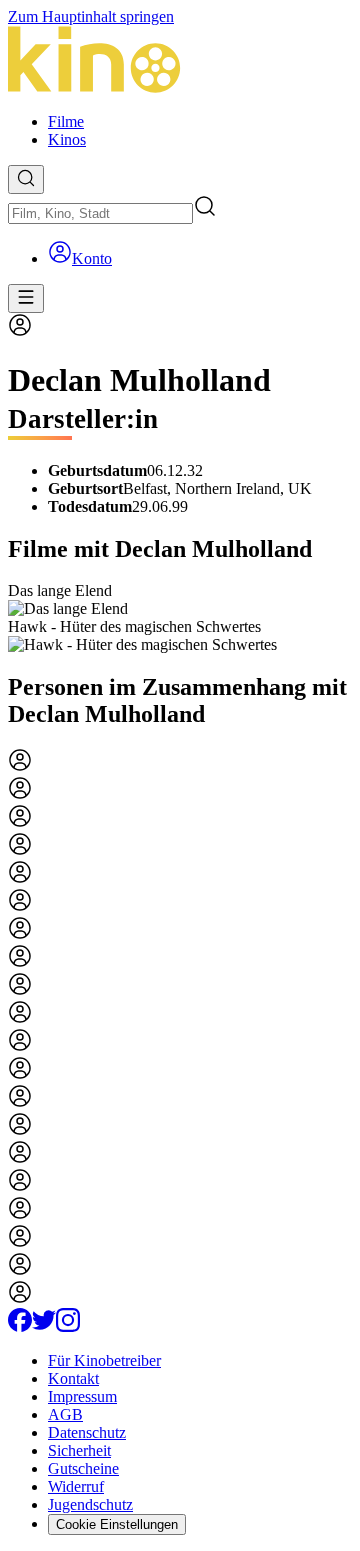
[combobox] (100, 213)
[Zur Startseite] (180, 61)
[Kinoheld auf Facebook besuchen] (20, 1326)
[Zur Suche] (26, 179)
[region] (180, 618)
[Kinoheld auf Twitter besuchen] (44, 1326)
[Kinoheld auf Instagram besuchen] (68, 1326)
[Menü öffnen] (26, 298)
